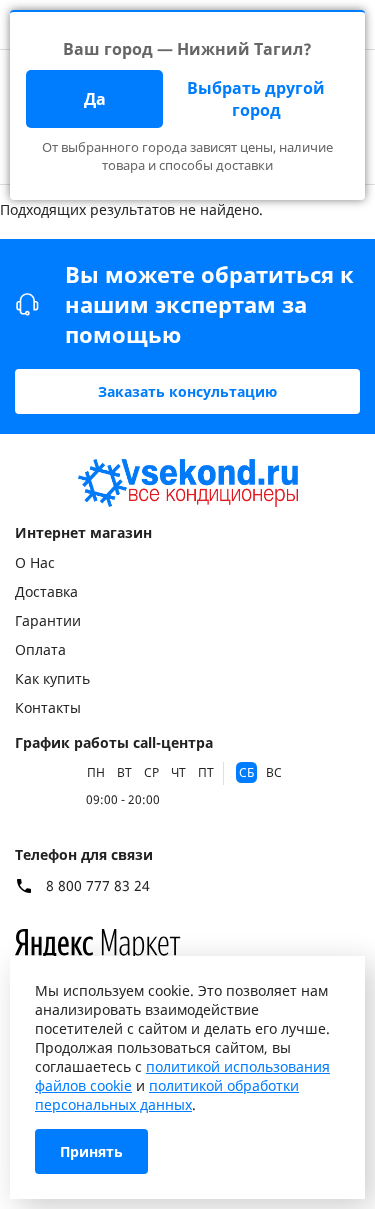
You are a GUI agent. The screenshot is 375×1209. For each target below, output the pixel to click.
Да (95, 99)
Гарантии (48, 620)
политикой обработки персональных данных (167, 1095)
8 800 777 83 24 (98, 886)
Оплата (40, 649)
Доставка (46, 591)
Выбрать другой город (256, 99)
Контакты (48, 707)
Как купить (52, 678)
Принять (91, 1151)
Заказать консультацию (187, 391)
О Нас (35, 562)
